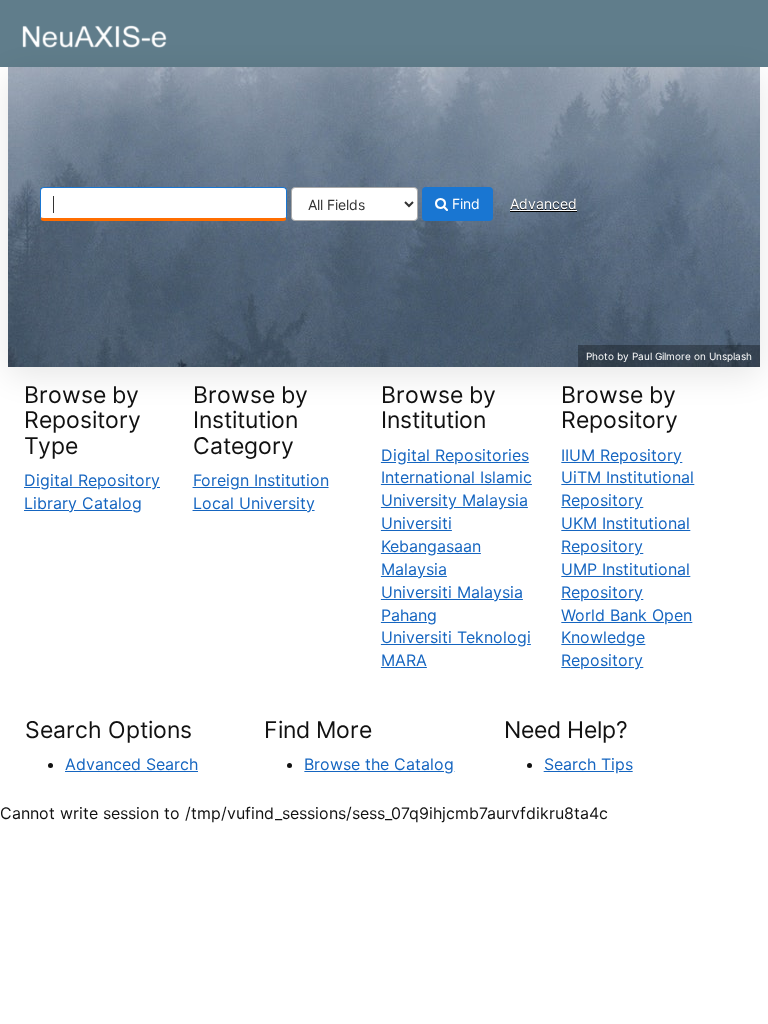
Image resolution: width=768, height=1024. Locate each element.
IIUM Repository (621, 455)
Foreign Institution (261, 480)
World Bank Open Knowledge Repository (626, 638)
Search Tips (588, 764)
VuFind (65, 31)
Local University (254, 503)
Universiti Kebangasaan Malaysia (431, 546)
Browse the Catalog (379, 764)
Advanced (543, 203)
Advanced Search (131, 764)
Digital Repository (92, 480)
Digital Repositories (455, 455)
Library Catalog (83, 503)
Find (464, 203)
